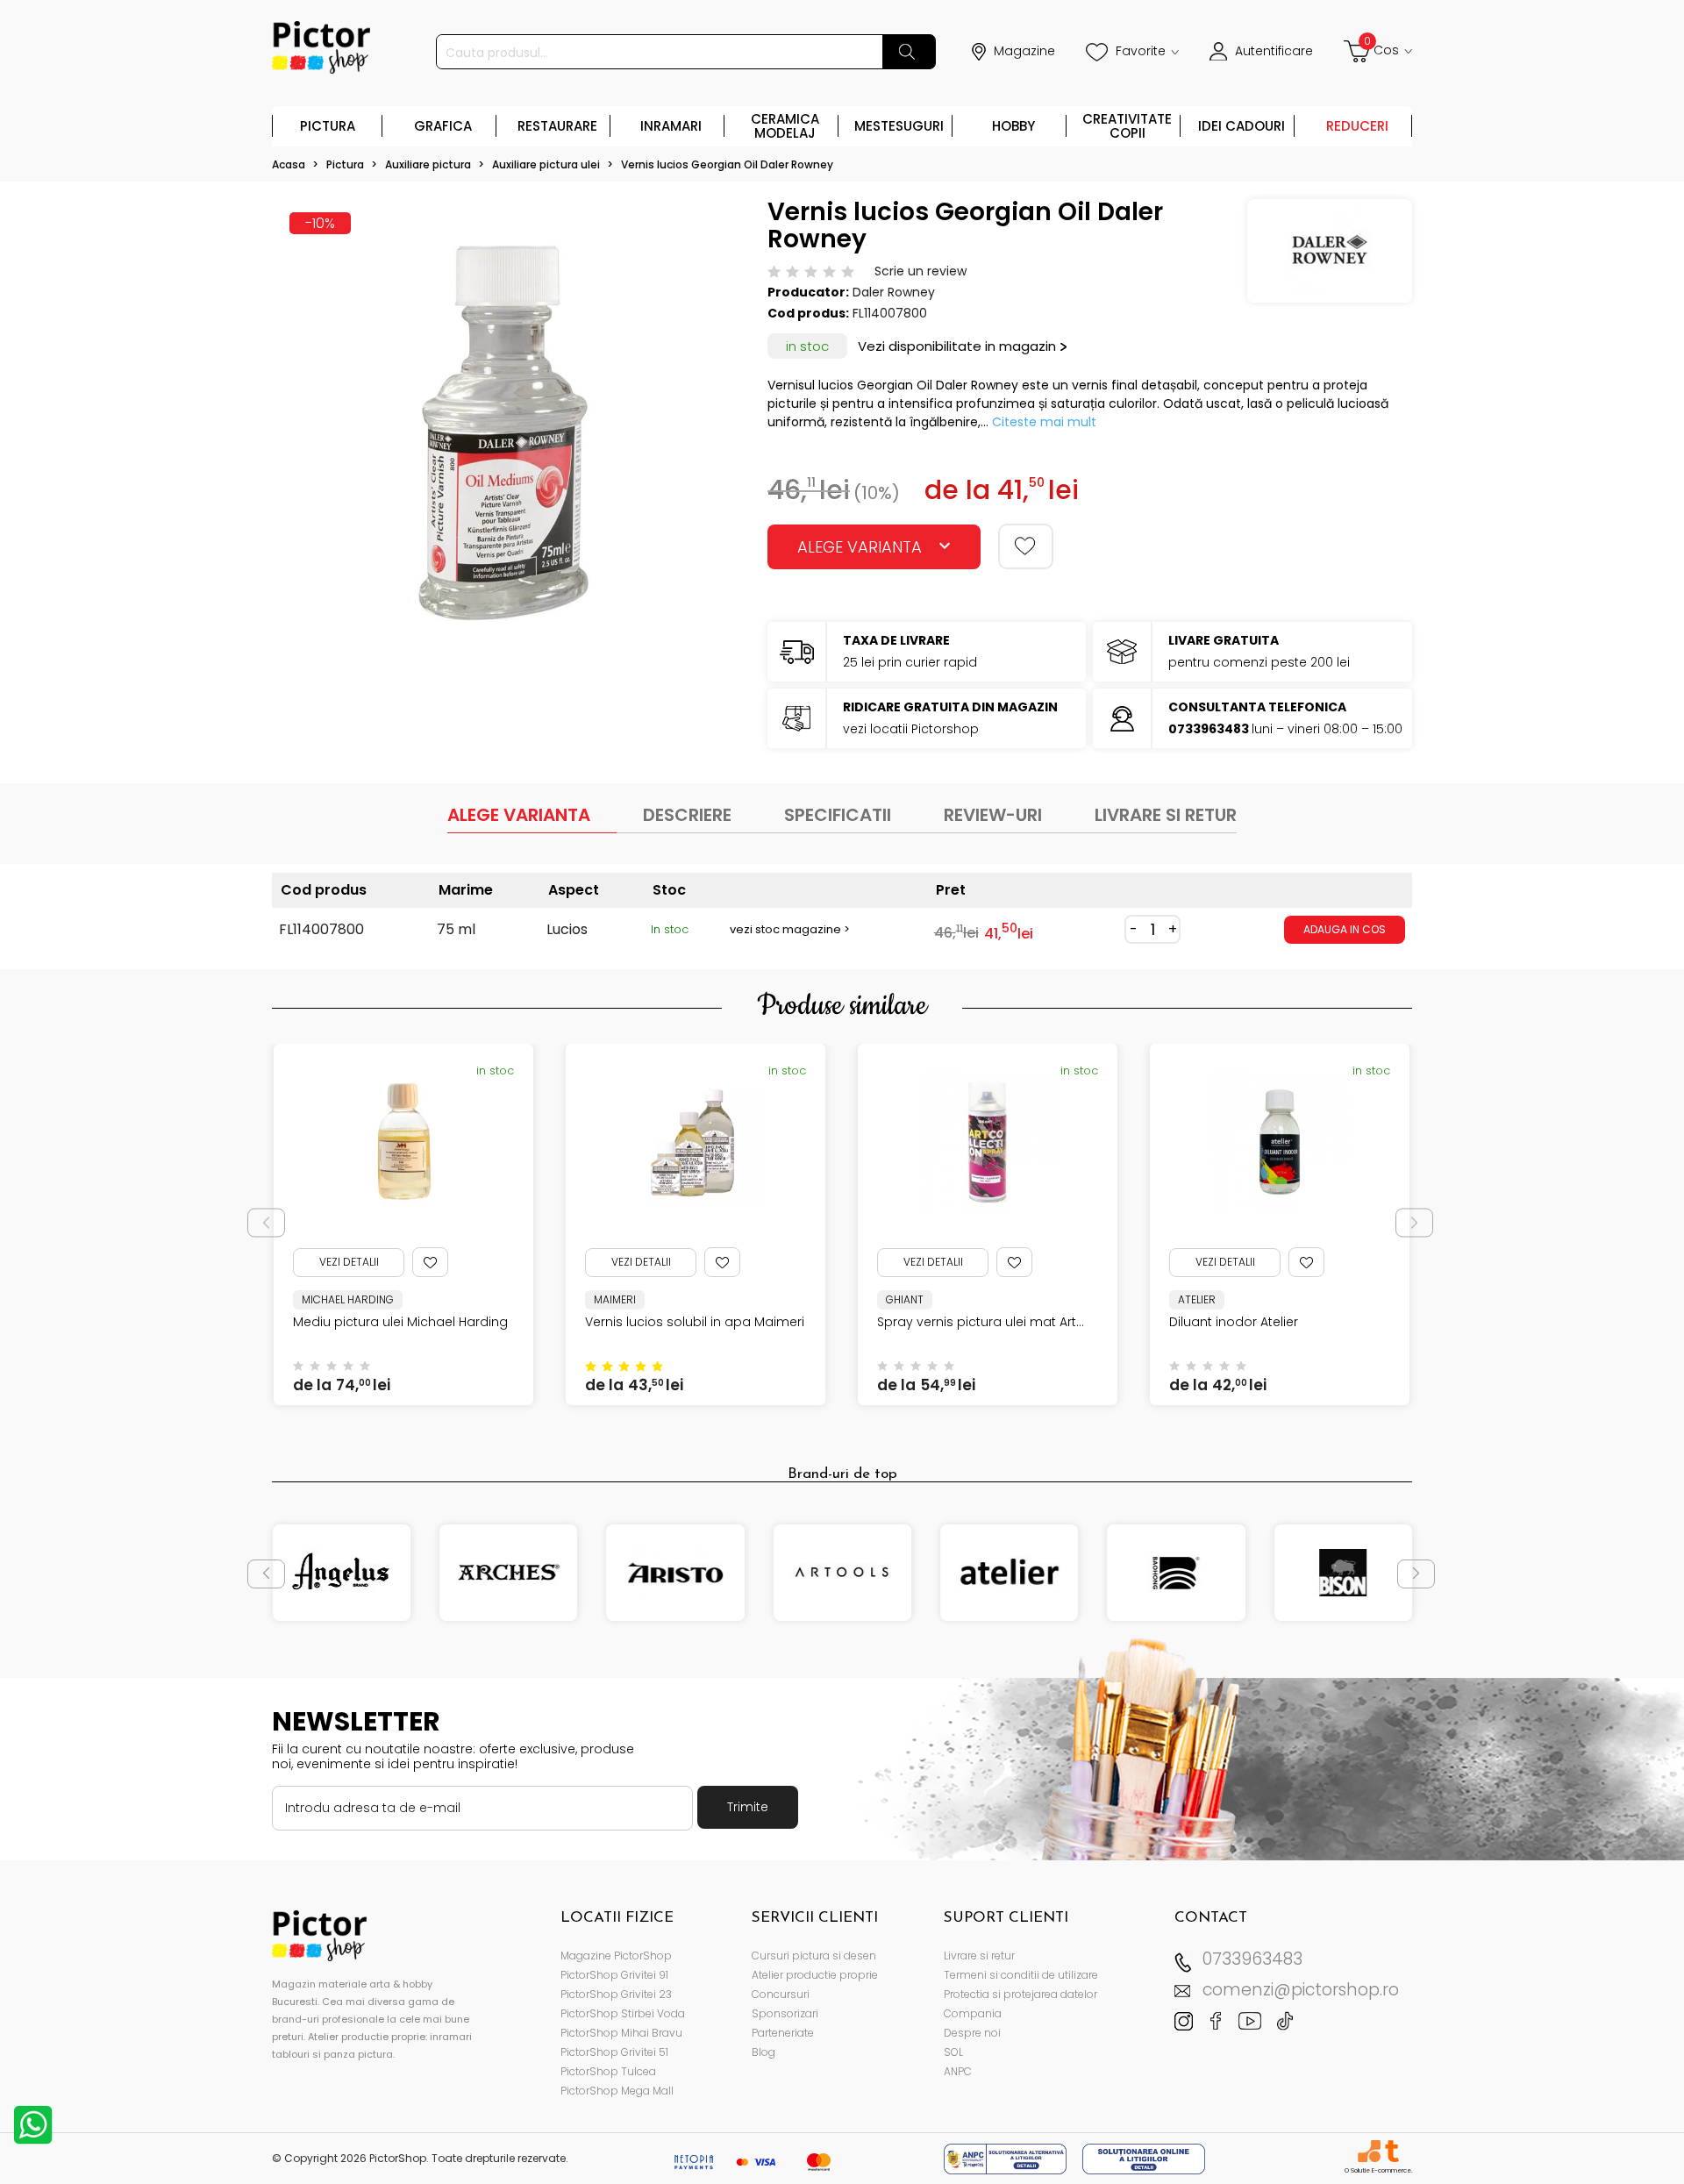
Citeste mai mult (1044, 422)
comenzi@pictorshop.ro (1301, 1990)
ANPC (958, 2071)
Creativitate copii (1127, 126)
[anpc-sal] (1007, 2158)
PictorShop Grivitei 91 (614, 1975)
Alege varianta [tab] (519, 815)
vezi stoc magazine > (790, 929)
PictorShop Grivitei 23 (616, 1994)
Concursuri (781, 1994)
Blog (764, 2052)
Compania (973, 2013)
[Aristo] (676, 1573)
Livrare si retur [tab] (1166, 815)
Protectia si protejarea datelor (1020, 1994)
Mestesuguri (899, 126)
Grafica (443, 126)
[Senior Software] (1369, 2151)
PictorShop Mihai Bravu (621, 2033)
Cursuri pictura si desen (814, 1956)
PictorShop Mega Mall (617, 2091)
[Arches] (508, 1573)
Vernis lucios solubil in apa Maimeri (510, 1322)
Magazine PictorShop (616, 1956)
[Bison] (1343, 1573)
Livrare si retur (979, 1956)
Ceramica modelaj (785, 126)
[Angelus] (342, 1573)
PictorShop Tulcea (608, 2071)
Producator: (808, 292)
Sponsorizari (785, 2013)
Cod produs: (808, 313)
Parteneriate (783, 2033)
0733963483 (1252, 1959)
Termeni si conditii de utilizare (1021, 1975)
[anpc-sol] (1144, 2158)
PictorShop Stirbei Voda (623, 2013)
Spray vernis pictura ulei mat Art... (796, 1322)
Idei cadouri (1242, 126)
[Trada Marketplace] (1391, 2151)
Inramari (671, 126)
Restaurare (557, 126)
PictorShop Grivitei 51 (614, 2052)
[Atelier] (1009, 1573)
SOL (953, 2052)
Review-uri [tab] (993, 815)
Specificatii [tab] (838, 815)
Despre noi (972, 2033)
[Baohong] (1176, 1573)
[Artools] (842, 1573)
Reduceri (1357, 126)
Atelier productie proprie (815, 1975)
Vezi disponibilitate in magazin (957, 346)
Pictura (328, 126)
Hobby (1013, 126)
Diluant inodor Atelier (1049, 1322)
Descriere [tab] (687, 815)
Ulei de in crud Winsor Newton (1369, 1322)
